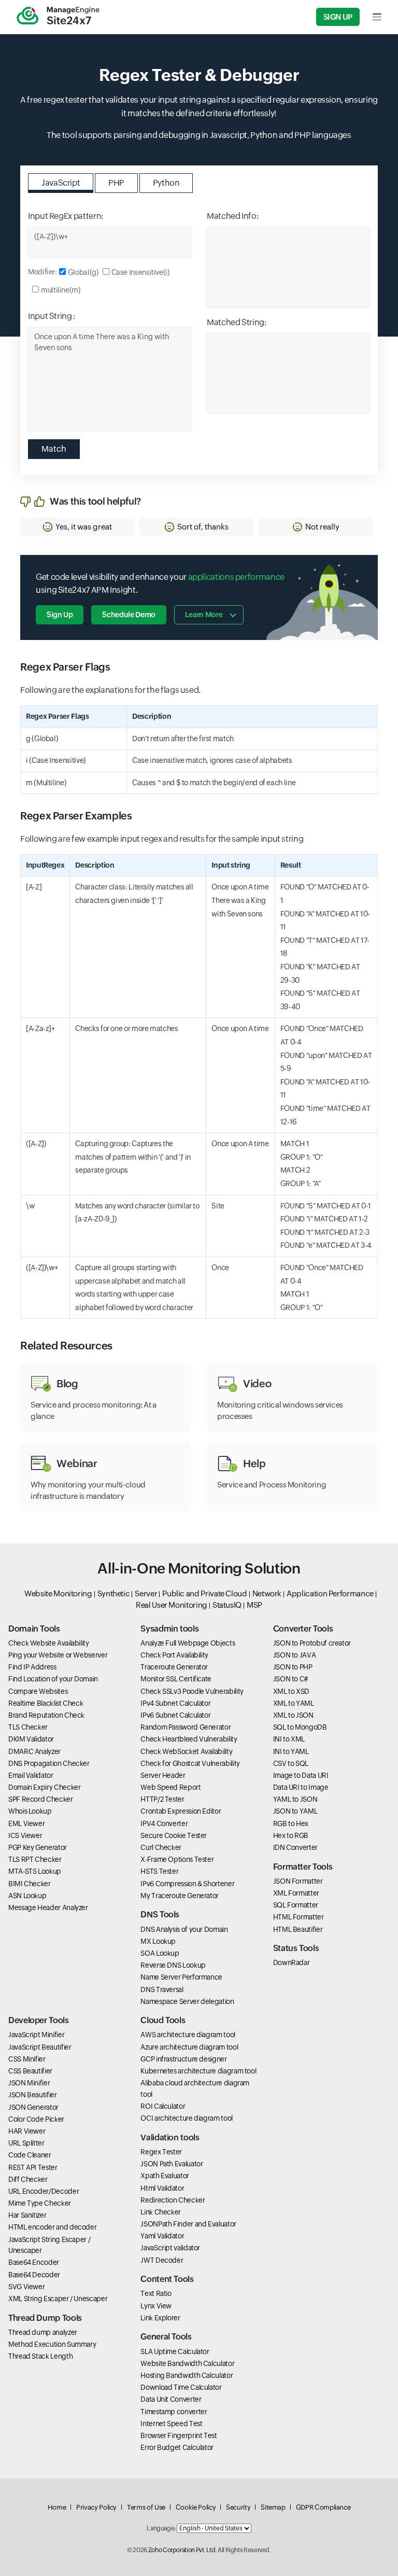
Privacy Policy (96, 2507)
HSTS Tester (159, 1871)
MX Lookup (158, 1941)
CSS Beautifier (30, 2071)
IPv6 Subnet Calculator (175, 1715)
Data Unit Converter (171, 2399)
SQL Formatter (296, 1905)
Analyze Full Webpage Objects (188, 1643)
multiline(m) (61, 290)
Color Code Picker (36, 2119)
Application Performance (330, 1593)
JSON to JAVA (295, 1655)
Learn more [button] (204, 615)
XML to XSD (291, 1691)
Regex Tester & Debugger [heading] (199, 75)
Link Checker (161, 2212)
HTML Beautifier (298, 1929)
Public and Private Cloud (204, 1593)
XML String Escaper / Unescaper (58, 2299)
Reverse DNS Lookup (173, 1965)
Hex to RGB (291, 1835)
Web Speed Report (170, 1787)
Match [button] (54, 449)
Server (146, 1593)
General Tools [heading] (166, 2337)
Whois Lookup (30, 1811)
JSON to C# (290, 1679)
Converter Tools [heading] (303, 1629)
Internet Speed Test (171, 2424)
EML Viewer (26, 1823)
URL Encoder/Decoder (44, 2191)
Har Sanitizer (27, 2215)
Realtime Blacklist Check (46, 1703)
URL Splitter (26, 2143)
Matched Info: (233, 216)
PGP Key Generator (38, 1847)
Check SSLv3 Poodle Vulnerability (192, 1691)
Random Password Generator (186, 1727)
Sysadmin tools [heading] (169, 1629)
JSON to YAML (295, 1811)
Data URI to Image (301, 1787)
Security (238, 2507)
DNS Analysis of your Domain (184, 1929)
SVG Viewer (26, 2287)
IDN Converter (295, 1847)
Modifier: (42, 272)
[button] (77, 527)
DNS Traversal (162, 1989)
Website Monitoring (58, 1593)
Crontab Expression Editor (181, 1811)
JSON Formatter (298, 1881)
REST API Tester (33, 2167)
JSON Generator (33, 2107)
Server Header (163, 1775)
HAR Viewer (27, 2131)
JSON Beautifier (33, 2095)
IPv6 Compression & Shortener (187, 1884)
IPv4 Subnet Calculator (175, 1703)
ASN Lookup (27, 1896)
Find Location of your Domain (53, 1679)
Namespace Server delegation (187, 2001)
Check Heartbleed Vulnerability (189, 1739)
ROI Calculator (163, 2106)
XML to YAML (294, 1703)
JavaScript (61, 183)
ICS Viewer (25, 1835)
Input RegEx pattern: (66, 216)
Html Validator (162, 2188)
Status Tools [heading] (296, 1948)
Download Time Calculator (181, 2387)
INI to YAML (291, 1751)
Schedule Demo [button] (129, 615)
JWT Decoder (162, 2260)
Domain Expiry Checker (44, 1787)
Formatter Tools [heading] (303, 1867)
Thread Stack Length (40, 2356)
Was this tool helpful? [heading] (95, 501)
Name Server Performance (181, 1977)
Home (57, 2507)
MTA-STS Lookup (35, 1871)
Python (166, 183)
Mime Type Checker (40, 2203)
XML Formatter (296, 1893)
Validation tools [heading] (170, 2138)
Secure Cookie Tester (174, 1835)
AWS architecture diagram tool (188, 2035)
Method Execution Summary (52, 2344)
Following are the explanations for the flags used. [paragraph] (110, 690)
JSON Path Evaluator (172, 2164)
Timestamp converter (174, 2412)
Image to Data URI (301, 1775)
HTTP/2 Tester (162, 1799)
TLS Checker (28, 1727)
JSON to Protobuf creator (312, 1643)
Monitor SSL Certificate (176, 1679)
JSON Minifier (29, 2083)
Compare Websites (38, 1691)
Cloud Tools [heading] (163, 2020)
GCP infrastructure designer (183, 2059)
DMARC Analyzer (34, 1751)
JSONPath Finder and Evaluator (188, 2224)
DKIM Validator (31, 1739)
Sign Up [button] (60, 615)
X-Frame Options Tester (177, 1859)
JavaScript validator (170, 2248)
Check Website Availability (49, 1643)
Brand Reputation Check (46, 1715)
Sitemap (273, 2507)
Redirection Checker (173, 2200)
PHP (116, 183)
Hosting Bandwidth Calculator (187, 2375)
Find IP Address (32, 1667)
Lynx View (156, 2306)
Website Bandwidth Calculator (187, 2363)
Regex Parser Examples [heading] (76, 816)
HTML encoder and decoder (52, 2227)
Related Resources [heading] (66, 1346)
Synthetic (114, 1593)
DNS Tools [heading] (160, 1914)
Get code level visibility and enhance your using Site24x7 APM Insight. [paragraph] (160, 584)
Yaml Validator (162, 2236)
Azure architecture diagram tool (189, 2047)
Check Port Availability (174, 1655)
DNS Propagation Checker (49, 1763)
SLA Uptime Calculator (175, 2351)
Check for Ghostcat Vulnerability (190, 1763)
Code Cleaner (30, 2155)
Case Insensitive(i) (140, 272)
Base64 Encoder (34, 2262)
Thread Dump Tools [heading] (45, 2318)
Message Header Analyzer (48, 1907)
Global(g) (83, 272)
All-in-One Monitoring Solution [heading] (199, 1568)
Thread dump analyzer (43, 2332)
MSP (254, 1605)
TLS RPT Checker (35, 1859)
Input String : (52, 316)
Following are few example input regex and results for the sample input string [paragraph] (162, 839)
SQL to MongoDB (300, 1727)
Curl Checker (161, 1847)
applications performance (236, 577)
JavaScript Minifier (36, 2035)
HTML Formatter (298, 1917)
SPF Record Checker (41, 1799)
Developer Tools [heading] (39, 2020)
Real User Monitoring (172, 1605)
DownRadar (292, 1962)
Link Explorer (160, 2318)
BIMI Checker (30, 1884)
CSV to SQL (291, 1763)
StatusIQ (227, 1605)
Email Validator (31, 1775)
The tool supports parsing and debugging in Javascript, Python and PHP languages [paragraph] (199, 135)
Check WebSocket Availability (186, 1751)
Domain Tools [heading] (34, 1629)
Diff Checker (28, 2179)
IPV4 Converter (164, 1823)
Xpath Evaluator (165, 2176)
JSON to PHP (293, 1667)
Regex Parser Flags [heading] (65, 667)
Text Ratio (156, 2293)
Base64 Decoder (34, 2275)
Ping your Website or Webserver (58, 1655)
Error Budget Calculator (177, 2447)
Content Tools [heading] (167, 2279)
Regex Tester (161, 2152)
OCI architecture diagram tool (187, 2118)
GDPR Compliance (323, 2507)
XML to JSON (293, 1715)
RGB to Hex (291, 1823)
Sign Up (338, 17)
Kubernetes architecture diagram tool (198, 2071)
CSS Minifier (27, 2059)
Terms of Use (146, 2507)
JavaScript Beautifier (40, 2047)
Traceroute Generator (174, 1667)
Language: (161, 2528)
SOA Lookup (160, 1953)
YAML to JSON (295, 1799)
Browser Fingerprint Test (179, 2435)
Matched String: (237, 322)
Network (267, 1593)
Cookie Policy (196, 2507)
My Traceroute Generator (180, 1896)
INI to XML (289, 1739)
